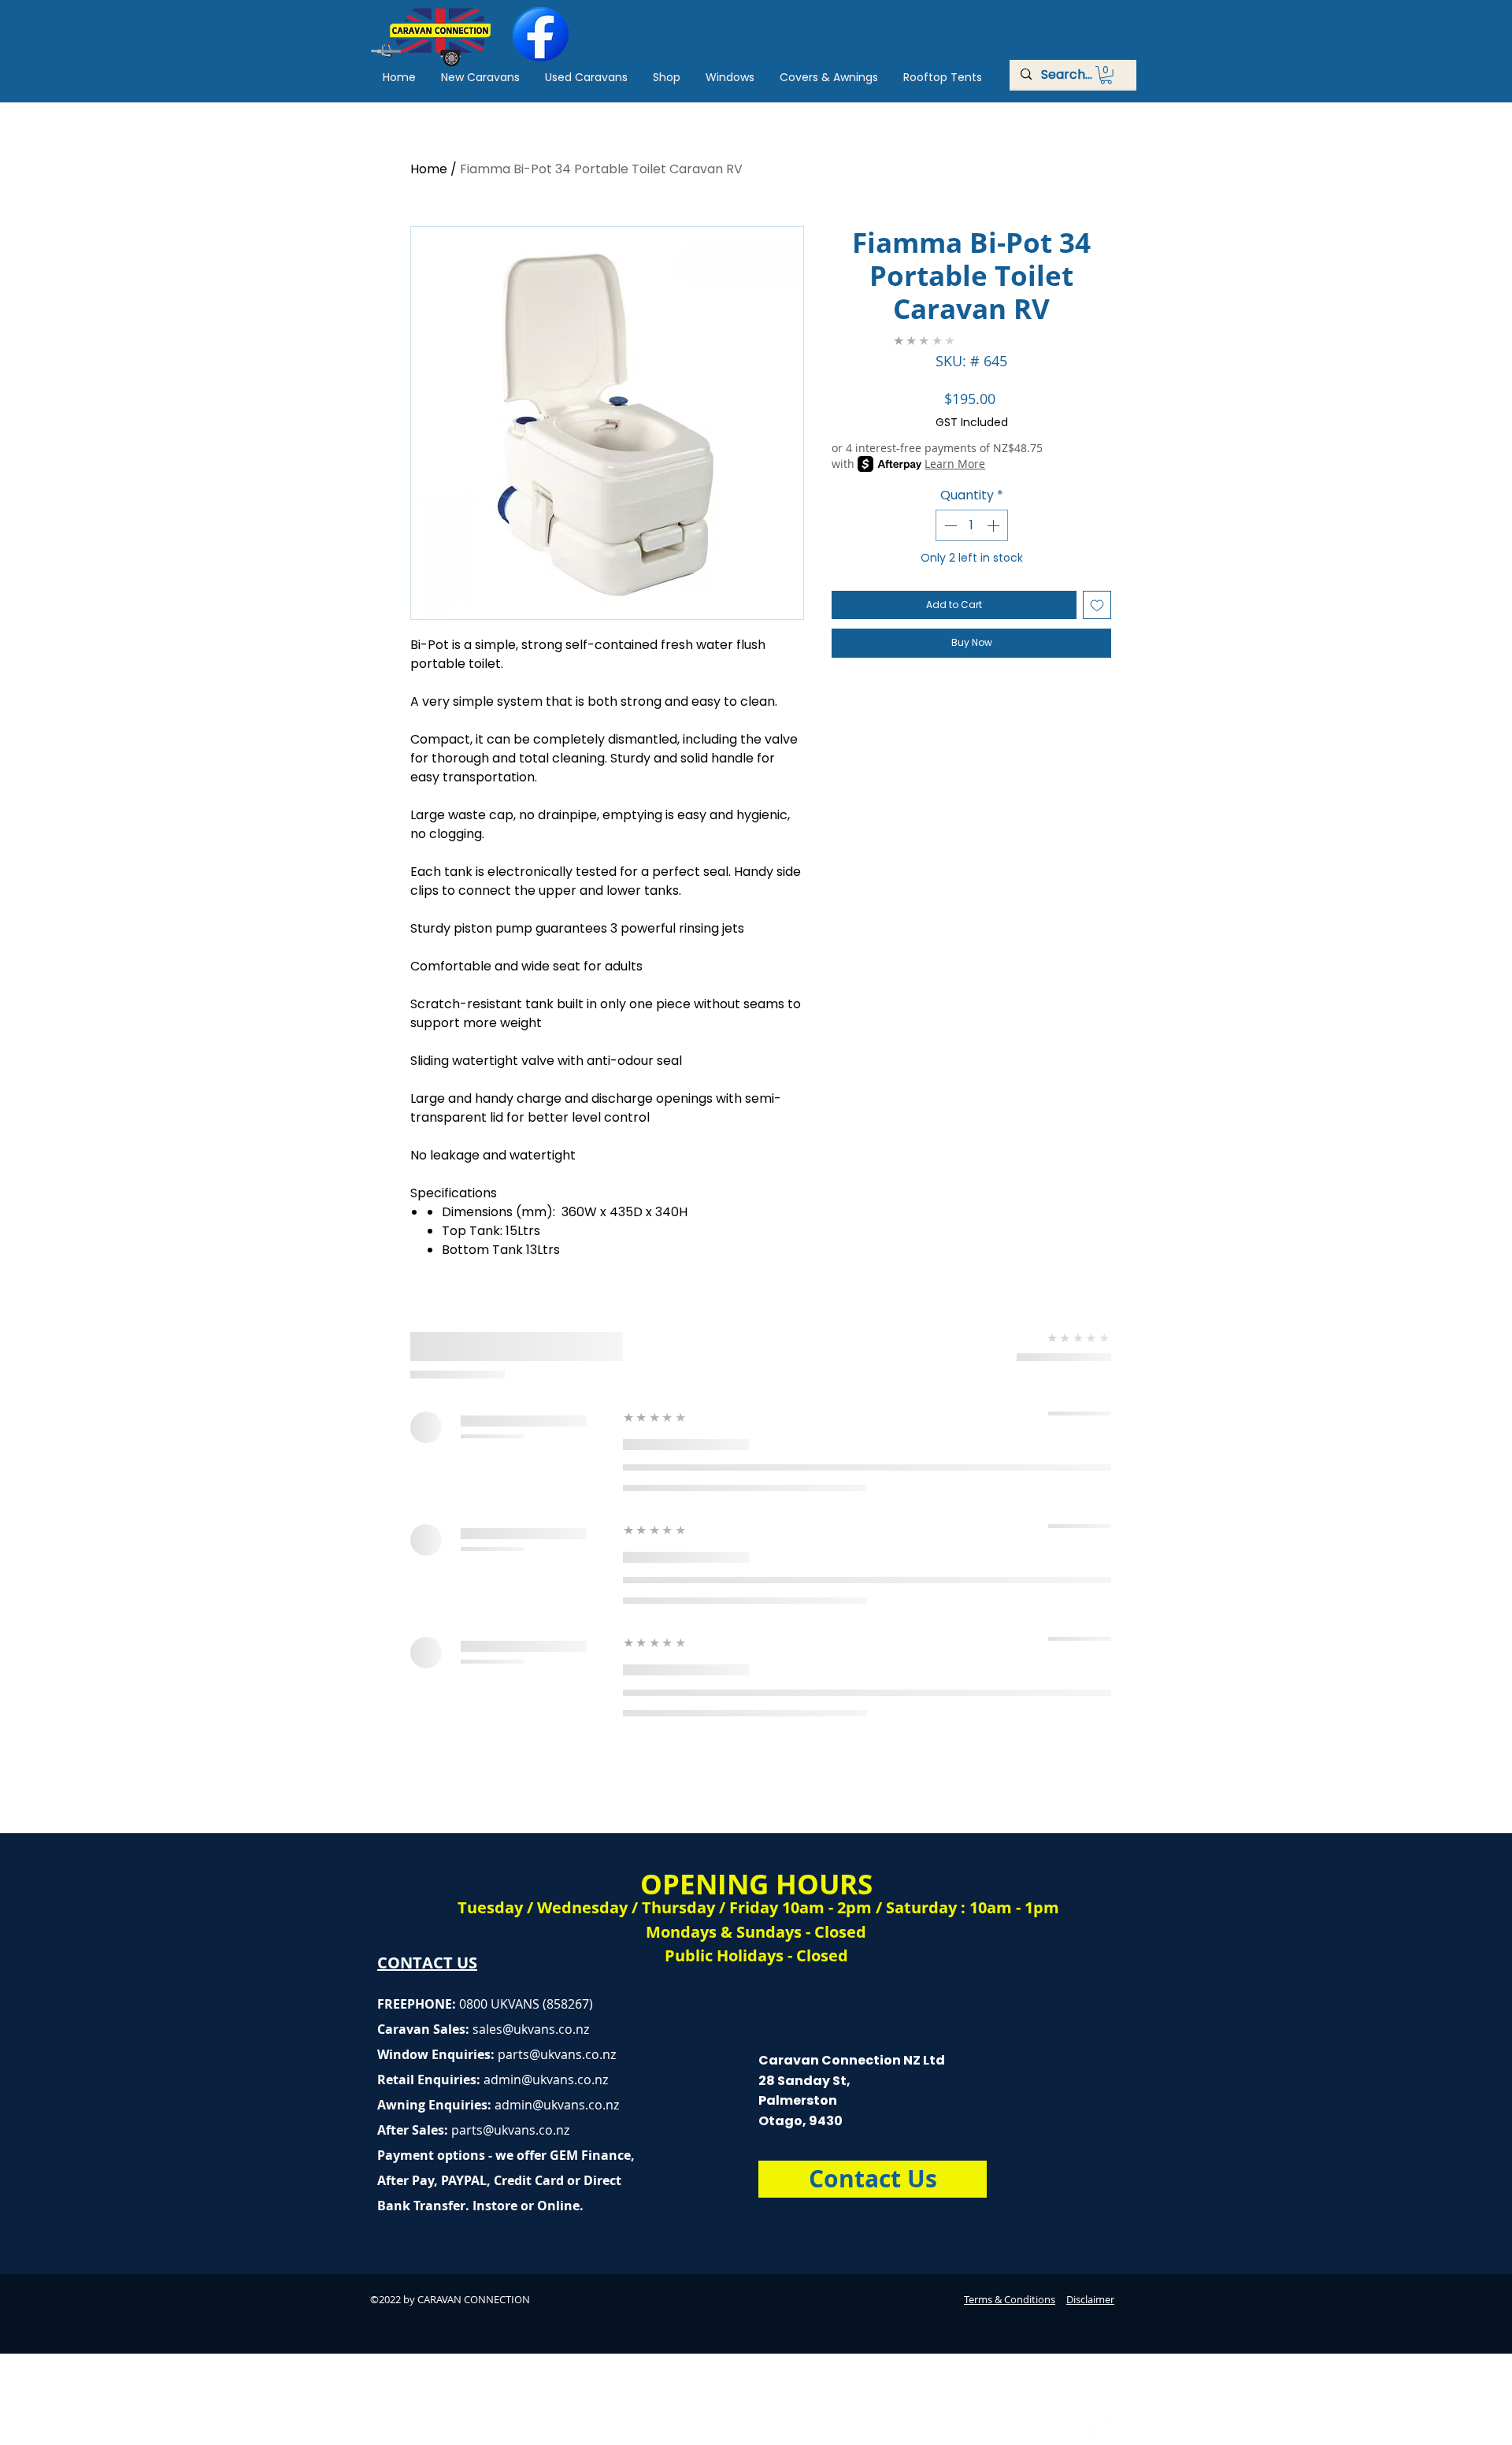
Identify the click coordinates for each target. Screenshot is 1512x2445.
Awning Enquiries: (498, 2105)
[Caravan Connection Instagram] (1116, 2432)
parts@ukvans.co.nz (557, 2054)
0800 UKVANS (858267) (526, 2004)
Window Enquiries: (437, 2054)
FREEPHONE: (418, 2004)
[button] (1106, 75)
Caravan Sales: (440, 2029)
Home (429, 169)
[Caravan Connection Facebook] (1086, 2432)
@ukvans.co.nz (546, 2029)
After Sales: (414, 2130)
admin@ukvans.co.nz (546, 2080)
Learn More (955, 464)
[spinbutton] (972, 525)
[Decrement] (949, 525)
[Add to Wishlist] (1097, 605)
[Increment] (995, 525)
